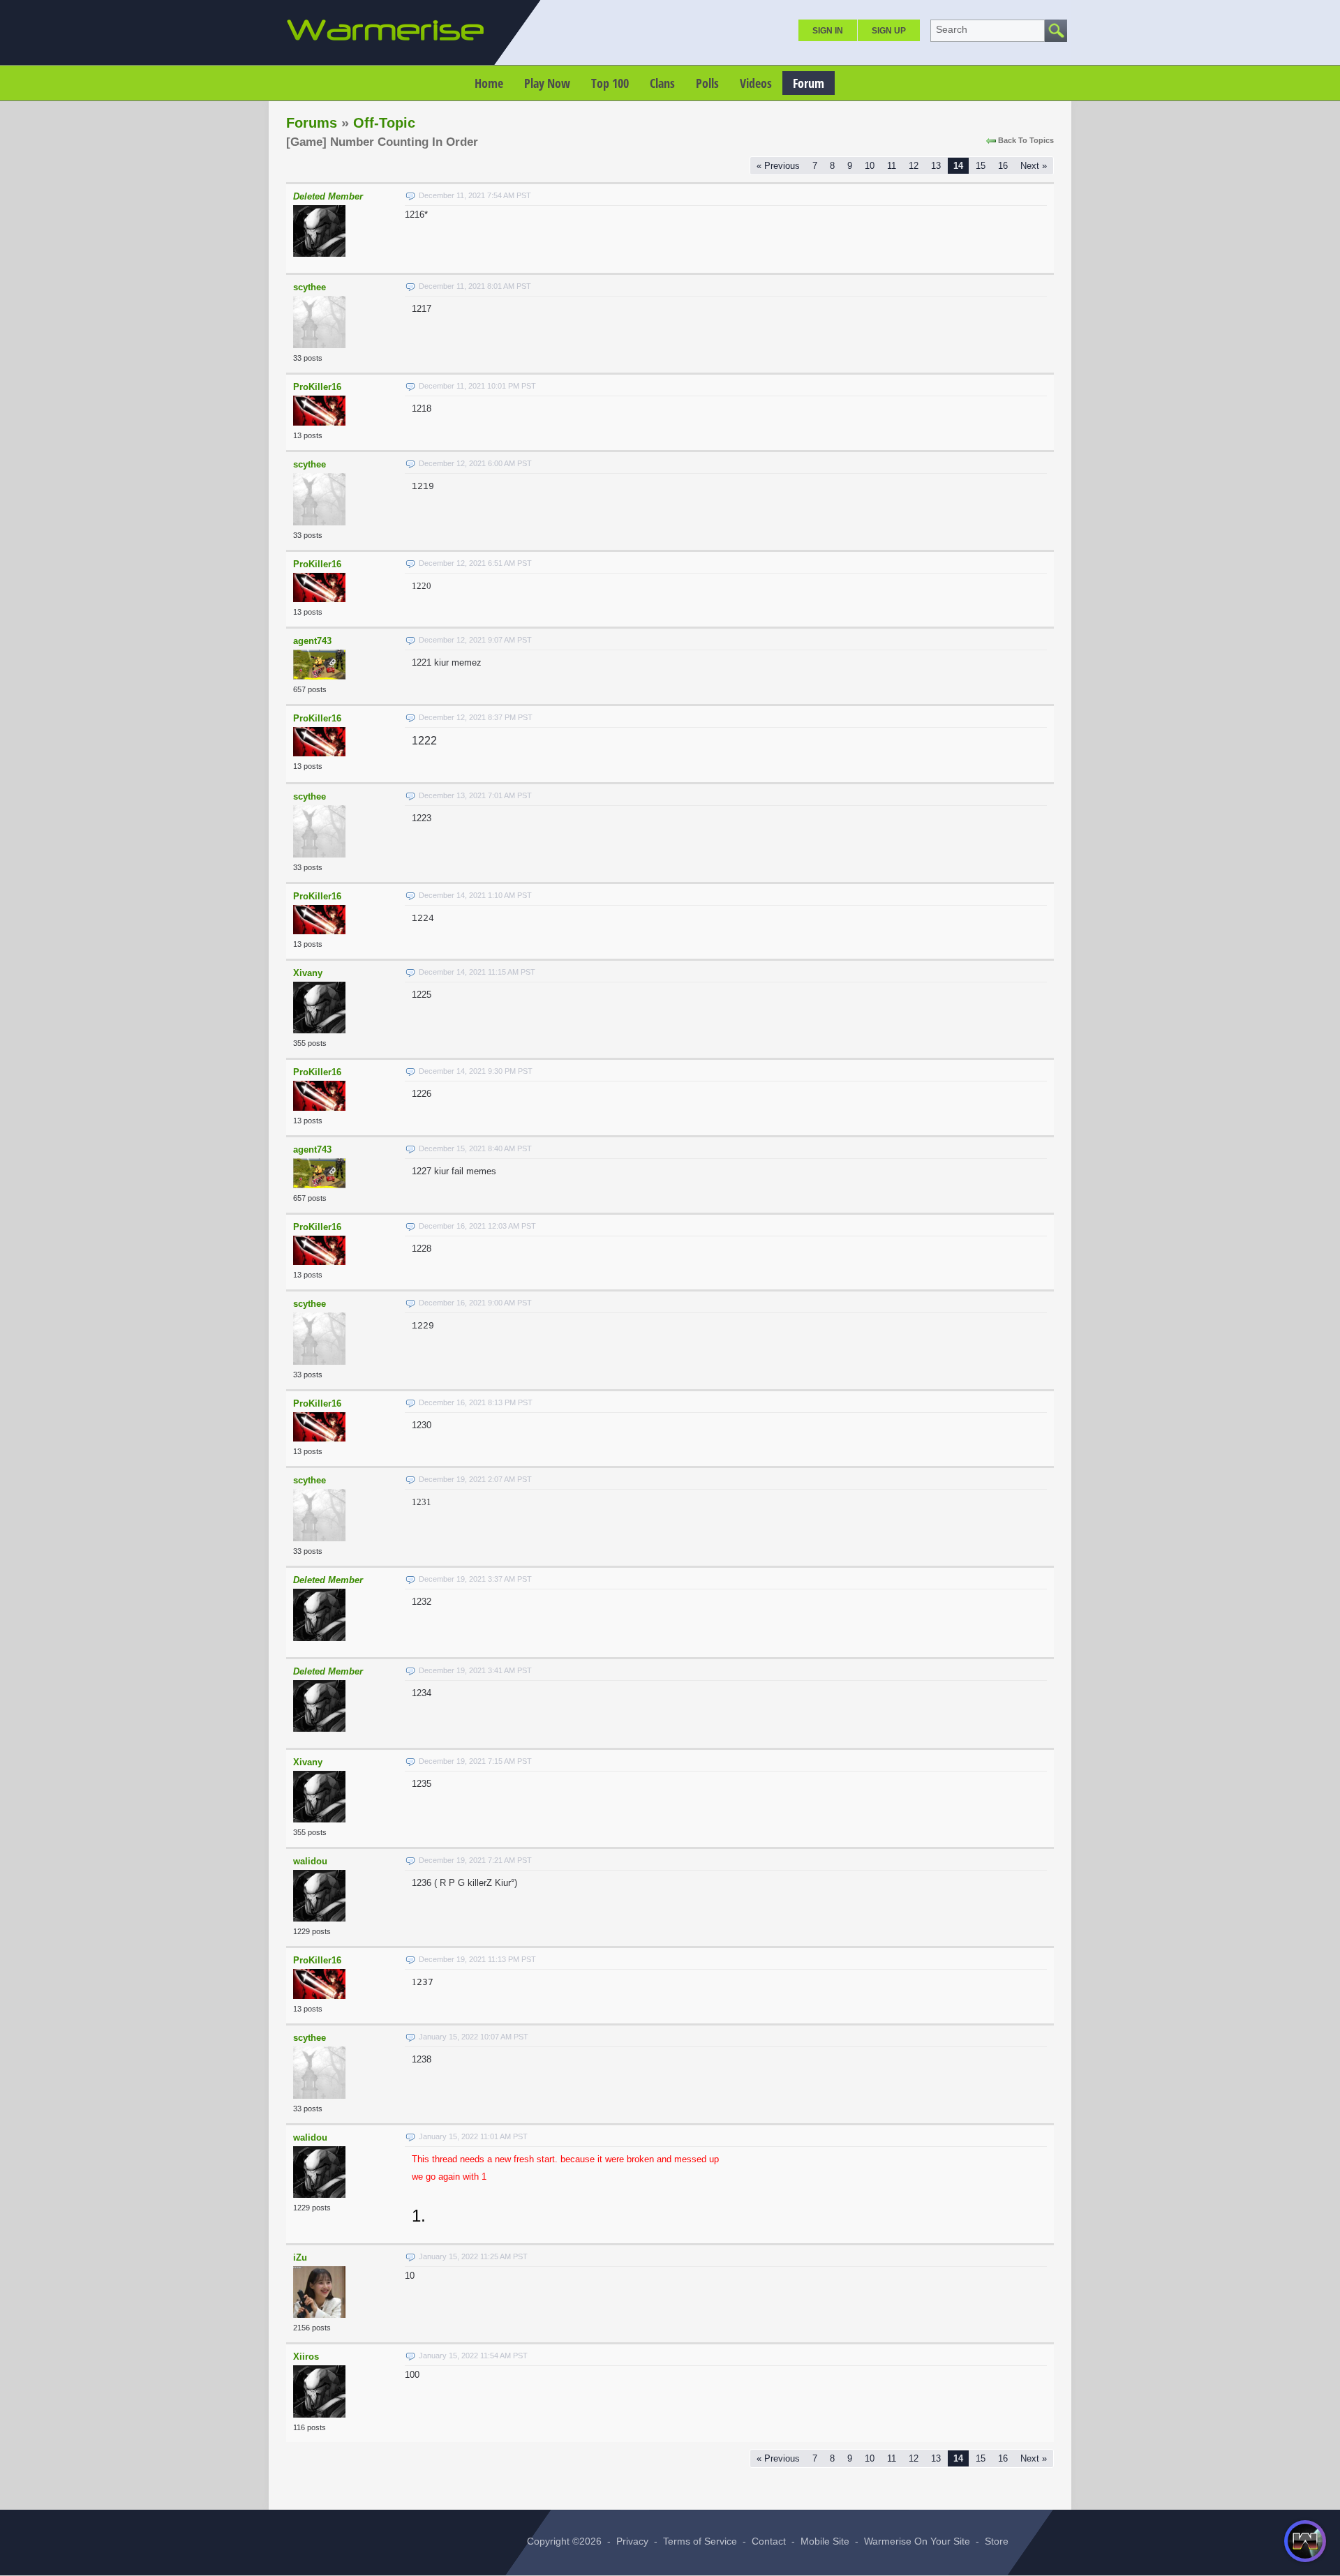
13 (936, 166)
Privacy (632, 2541)
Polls (707, 83)
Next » (1034, 166)
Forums (312, 123)
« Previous (778, 166)
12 (914, 166)
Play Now (547, 83)
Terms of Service (700, 2541)
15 (981, 166)
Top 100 (610, 83)
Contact (769, 2541)
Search (952, 29)
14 (958, 166)
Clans (662, 83)
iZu (300, 2257)
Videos (756, 83)
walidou (310, 1861)
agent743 (312, 641)
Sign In (828, 31)
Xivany (308, 973)
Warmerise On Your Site (917, 2541)
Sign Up (889, 31)
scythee (310, 287)
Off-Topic (384, 123)
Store (997, 2541)
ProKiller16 (317, 387)
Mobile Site (825, 2541)
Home (489, 83)
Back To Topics (1026, 140)
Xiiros (306, 2357)
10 (870, 166)
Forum (809, 83)
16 (1003, 166)
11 (892, 166)
